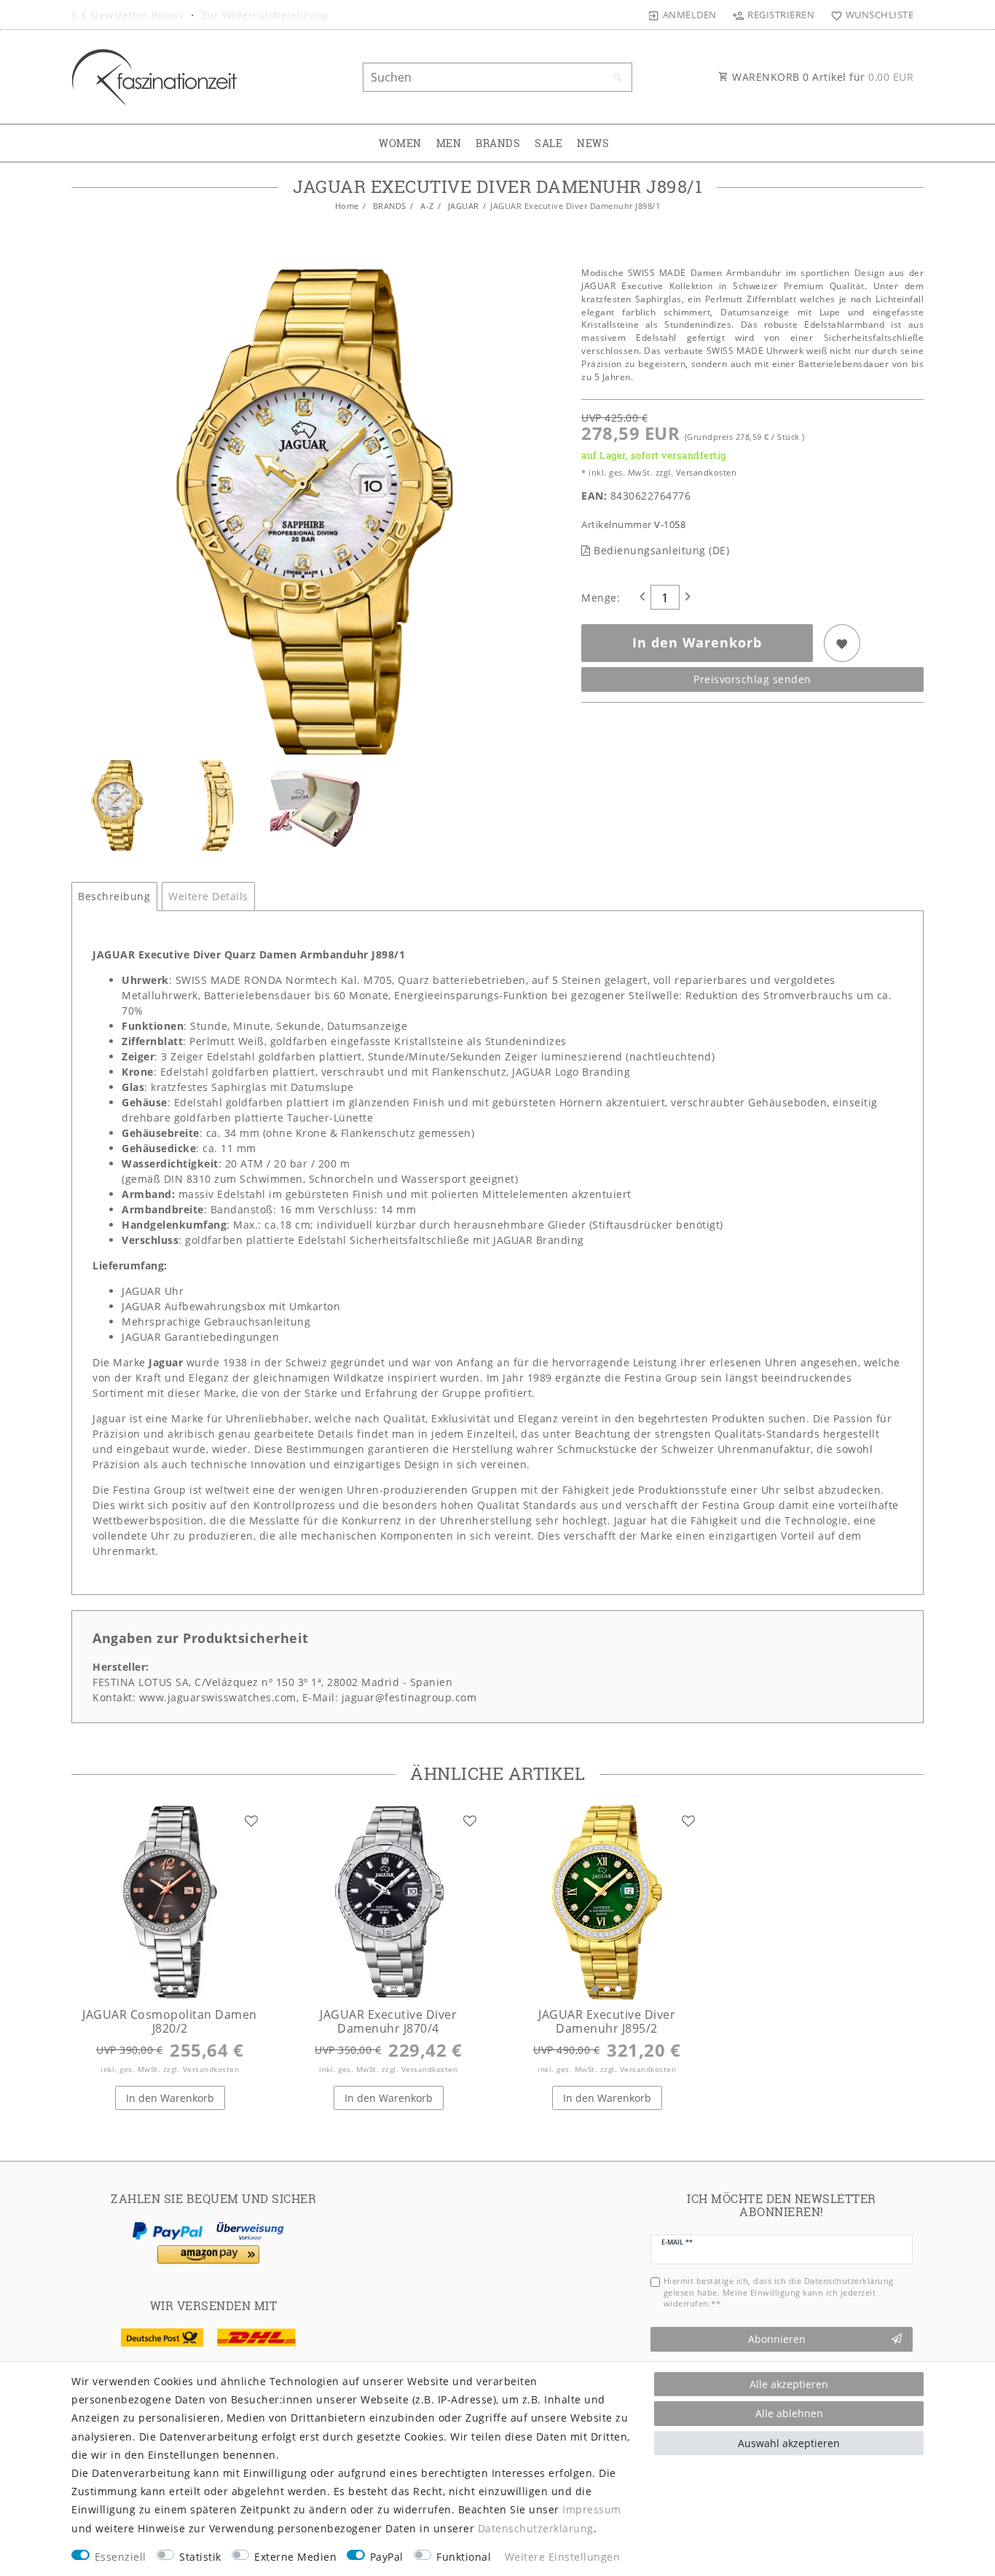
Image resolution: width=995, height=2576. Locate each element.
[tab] (114, 897)
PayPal (387, 2557)
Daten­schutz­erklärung (536, 2528)
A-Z (426, 206)
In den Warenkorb (697, 642)
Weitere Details (208, 896)
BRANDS (498, 143)
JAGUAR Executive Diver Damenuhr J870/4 (388, 2021)
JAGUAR (462, 206)
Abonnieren (777, 2339)
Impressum (592, 2509)
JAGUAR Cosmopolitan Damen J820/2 (170, 2021)
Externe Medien (295, 2557)
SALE (548, 143)
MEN (449, 143)
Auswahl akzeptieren (789, 2443)
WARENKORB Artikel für (822, 77)
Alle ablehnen (789, 2413)
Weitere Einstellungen (563, 2557)
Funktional (464, 2557)
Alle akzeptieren (789, 2384)
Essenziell (121, 2557)
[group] (170, 1902)
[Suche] (618, 78)
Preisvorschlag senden (752, 679)
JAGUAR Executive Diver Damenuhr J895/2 (607, 2021)
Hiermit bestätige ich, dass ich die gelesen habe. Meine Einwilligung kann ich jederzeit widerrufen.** (779, 2292)
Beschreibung (114, 896)
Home (347, 206)
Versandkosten (705, 472)
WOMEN (400, 143)
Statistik (200, 2557)
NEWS (593, 143)
